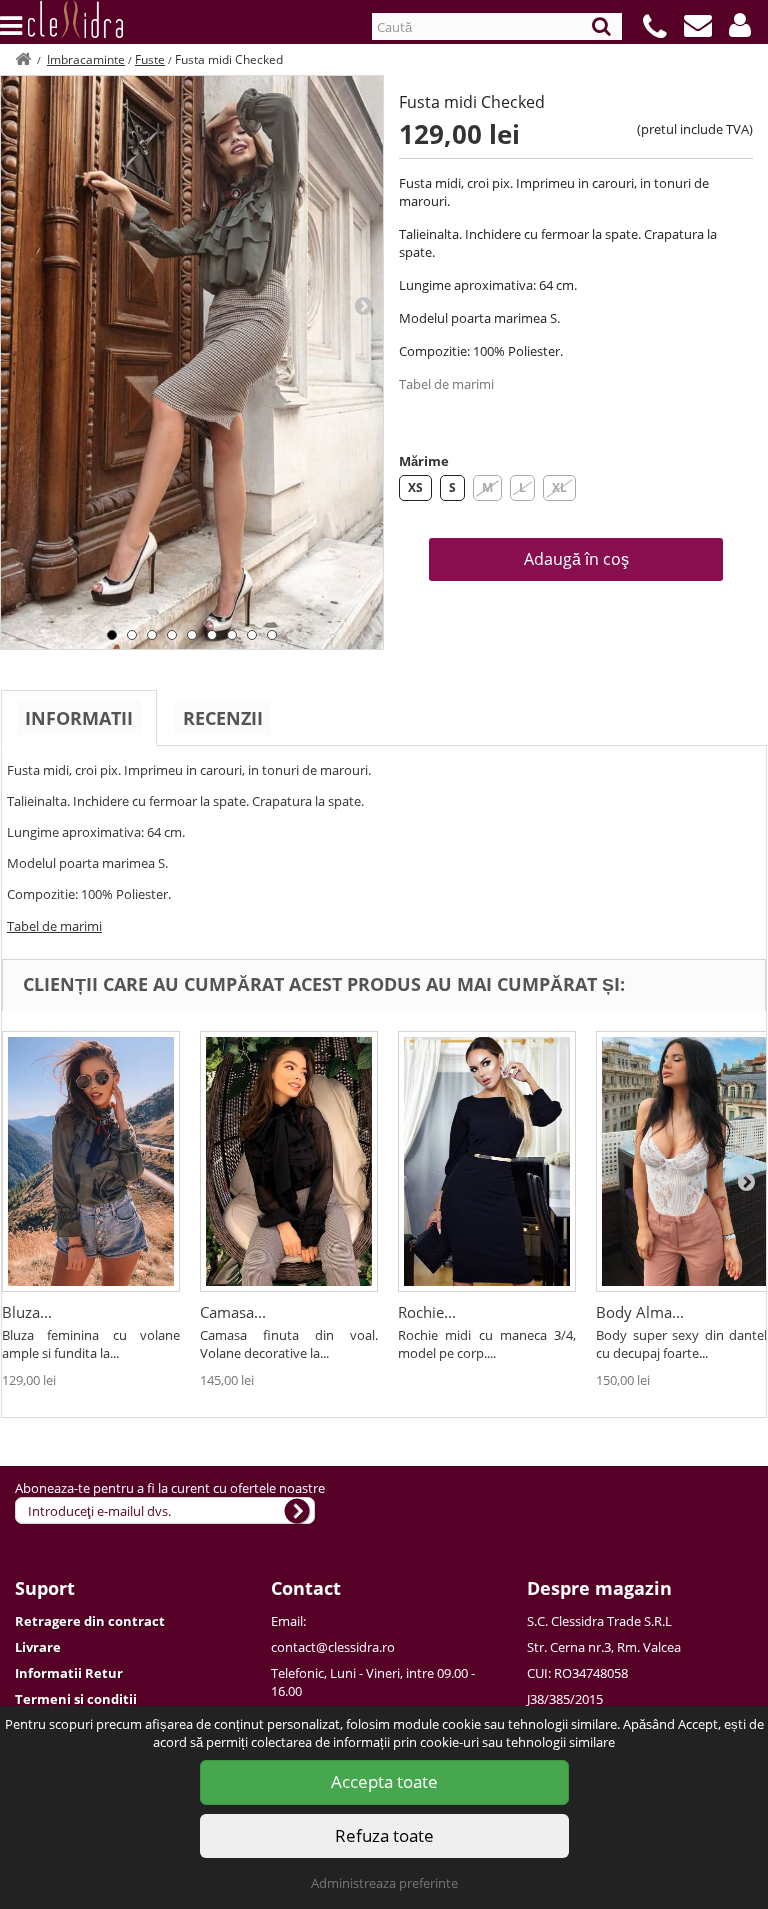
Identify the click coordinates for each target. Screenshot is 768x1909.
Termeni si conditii (76, 1699)
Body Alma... (640, 1312)
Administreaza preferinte (384, 1883)
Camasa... (233, 1312)
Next (363, 305)
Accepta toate (384, 1781)
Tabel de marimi (446, 384)
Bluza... (27, 1312)
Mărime (424, 461)
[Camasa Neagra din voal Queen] (289, 1161)
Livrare (38, 1647)
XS (415, 487)
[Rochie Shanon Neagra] (487, 1161)
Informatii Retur (69, 1673)
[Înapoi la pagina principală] (23, 59)
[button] (740, 25)
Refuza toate (384, 1835)
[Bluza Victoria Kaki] (91, 1161)
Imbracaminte (86, 59)
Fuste (150, 59)
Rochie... (427, 1312)
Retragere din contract (90, 1621)
